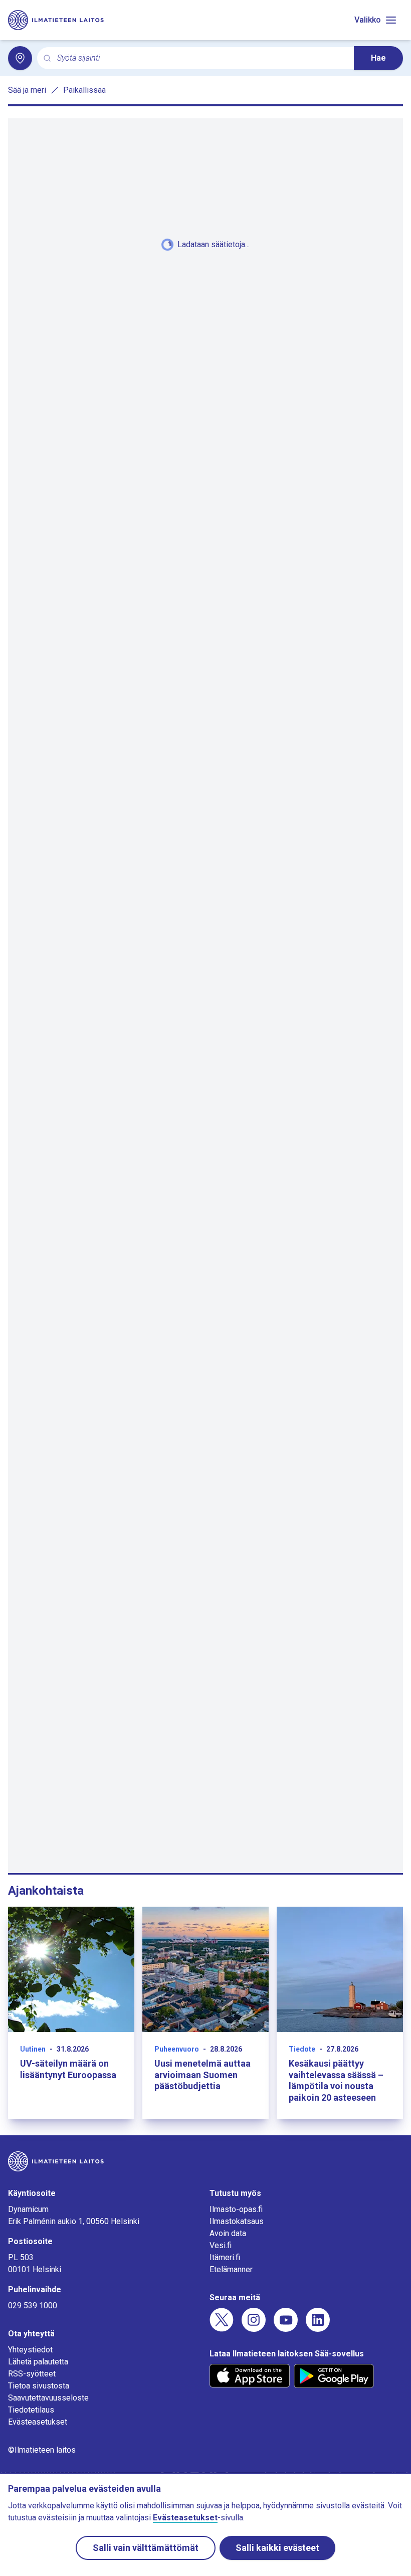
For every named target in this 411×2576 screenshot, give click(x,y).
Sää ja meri (27, 90)
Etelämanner (231, 2269)
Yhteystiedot (30, 2350)
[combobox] (201, 58)
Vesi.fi (221, 2245)
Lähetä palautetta (38, 2362)
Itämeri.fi (225, 2257)
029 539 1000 (33, 2306)
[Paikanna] (20, 58)
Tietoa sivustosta (39, 2386)
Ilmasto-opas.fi (236, 2209)
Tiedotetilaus (31, 2410)
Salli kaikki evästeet (277, 2548)
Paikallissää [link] (84, 90)
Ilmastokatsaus (237, 2221)
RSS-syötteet (32, 2374)
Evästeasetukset (38, 2422)
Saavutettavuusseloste (48, 2398)
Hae (378, 58)
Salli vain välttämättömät (146, 2548)
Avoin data (228, 2233)
